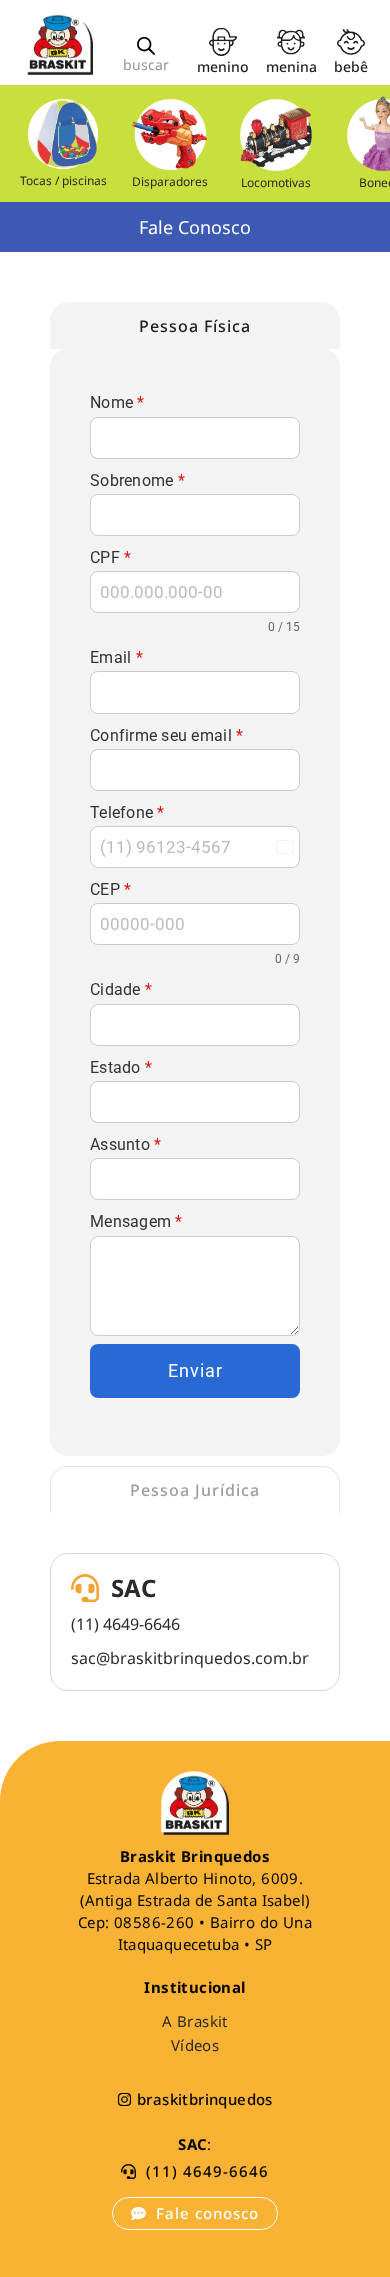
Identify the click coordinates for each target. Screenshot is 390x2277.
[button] (195, 2171)
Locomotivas (277, 182)
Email (116, 657)
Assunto (125, 1144)
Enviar (195, 1370)
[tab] (195, 325)
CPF (110, 557)
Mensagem (136, 1221)
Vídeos (195, 2045)
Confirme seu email (166, 735)
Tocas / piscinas (63, 180)
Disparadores (170, 181)
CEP (110, 889)
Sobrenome (137, 480)
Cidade (121, 989)
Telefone (127, 812)
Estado (121, 1067)
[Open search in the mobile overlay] (146, 45)
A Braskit (195, 2021)
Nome (117, 402)
